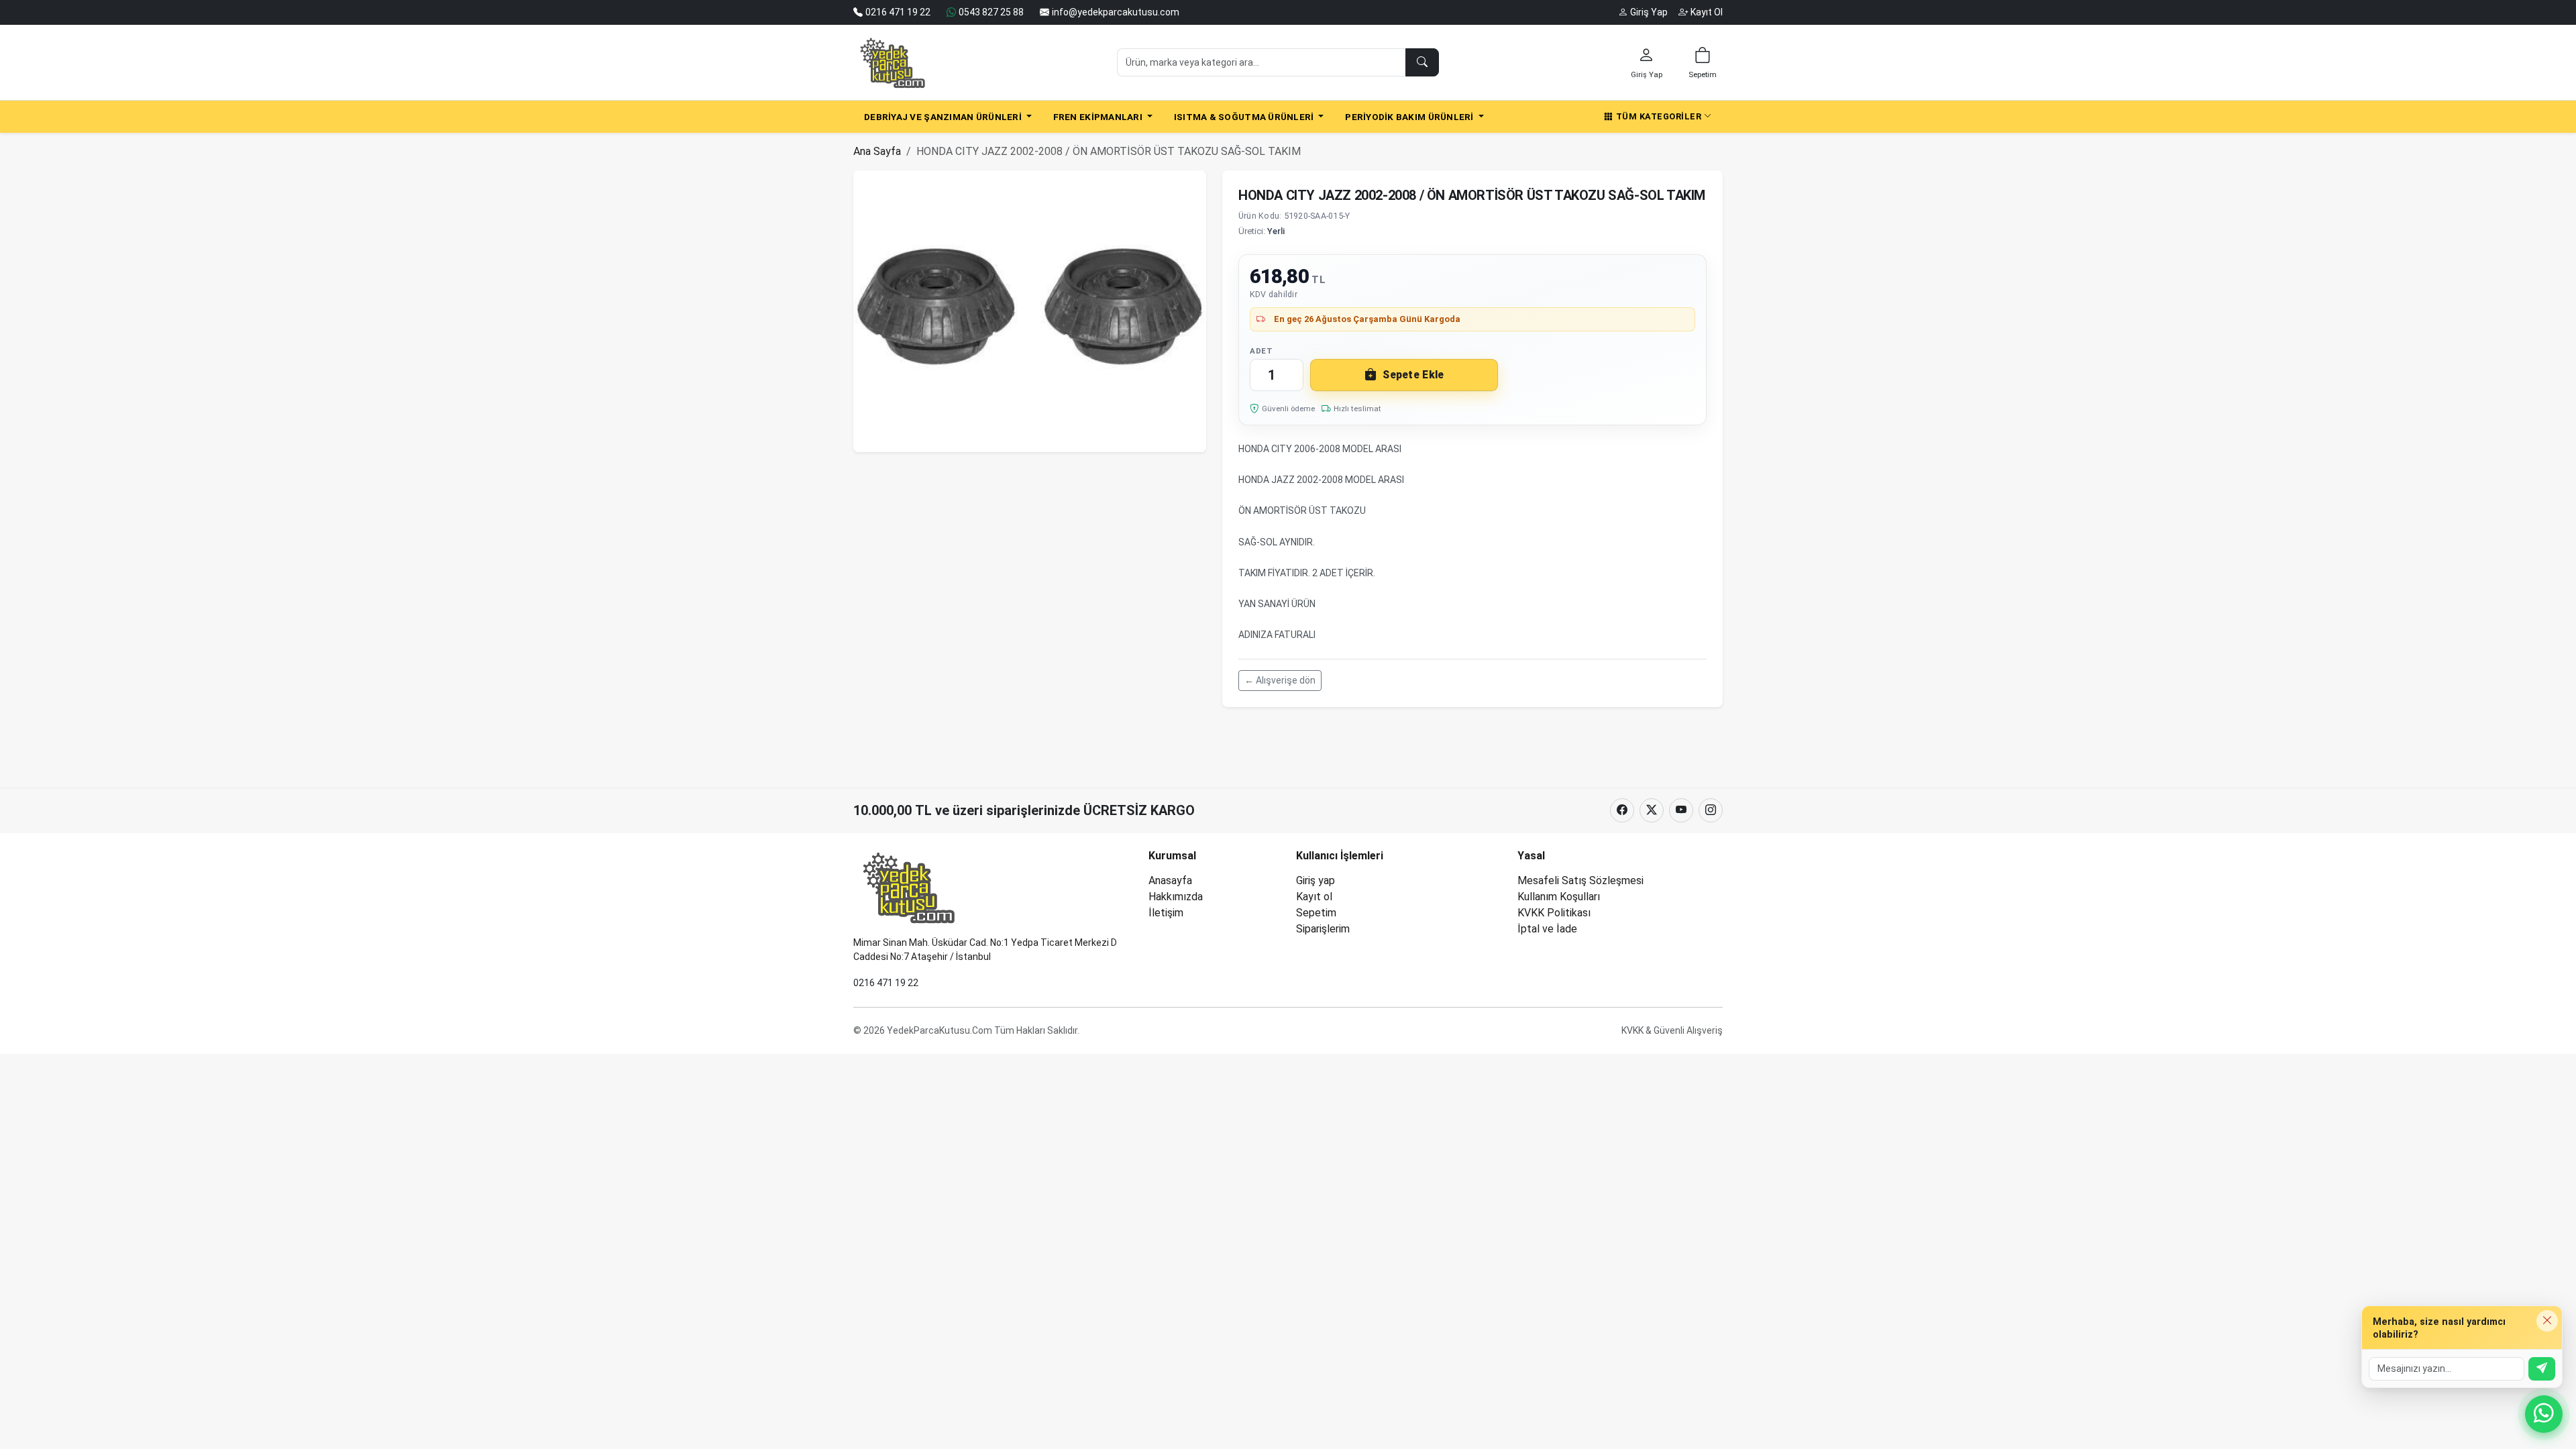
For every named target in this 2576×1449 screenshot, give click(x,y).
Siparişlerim (1323, 929)
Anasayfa (1170, 880)
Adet (1261, 351)
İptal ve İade (1547, 929)
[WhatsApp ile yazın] (2544, 1414)
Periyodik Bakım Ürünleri (1410, 117)
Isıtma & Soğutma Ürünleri (1245, 117)
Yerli (1276, 231)
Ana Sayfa (877, 151)
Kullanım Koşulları (1559, 897)
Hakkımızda (1176, 897)
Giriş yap (1316, 880)
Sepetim (1316, 913)
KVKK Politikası (1554, 913)
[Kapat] (2547, 1321)
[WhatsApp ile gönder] (2542, 1369)
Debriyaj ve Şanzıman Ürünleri (944, 117)
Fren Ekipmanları (1099, 117)
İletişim (1166, 913)
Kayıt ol (1314, 897)
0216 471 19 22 (886, 983)
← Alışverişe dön (1280, 680)
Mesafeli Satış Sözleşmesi (1580, 880)
